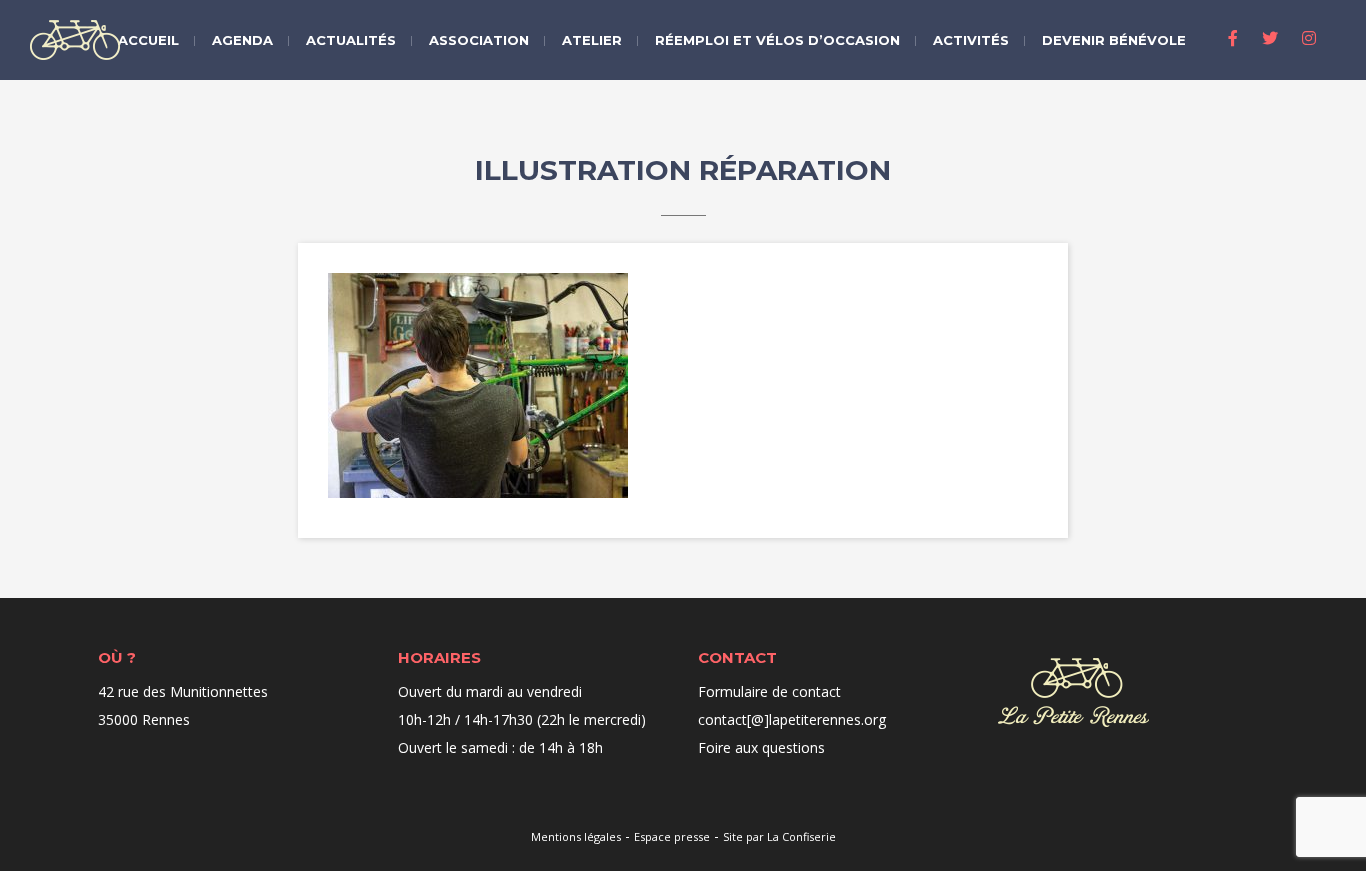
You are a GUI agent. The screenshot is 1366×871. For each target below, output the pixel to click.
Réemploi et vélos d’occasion (777, 40)
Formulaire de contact (769, 691)
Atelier (592, 40)
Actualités (351, 40)
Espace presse (672, 836)
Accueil (148, 40)
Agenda (242, 40)
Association (479, 40)
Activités (971, 40)
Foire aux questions (761, 747)
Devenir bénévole (1114, 40)
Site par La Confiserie (779, 836)
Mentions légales (576, 836)
